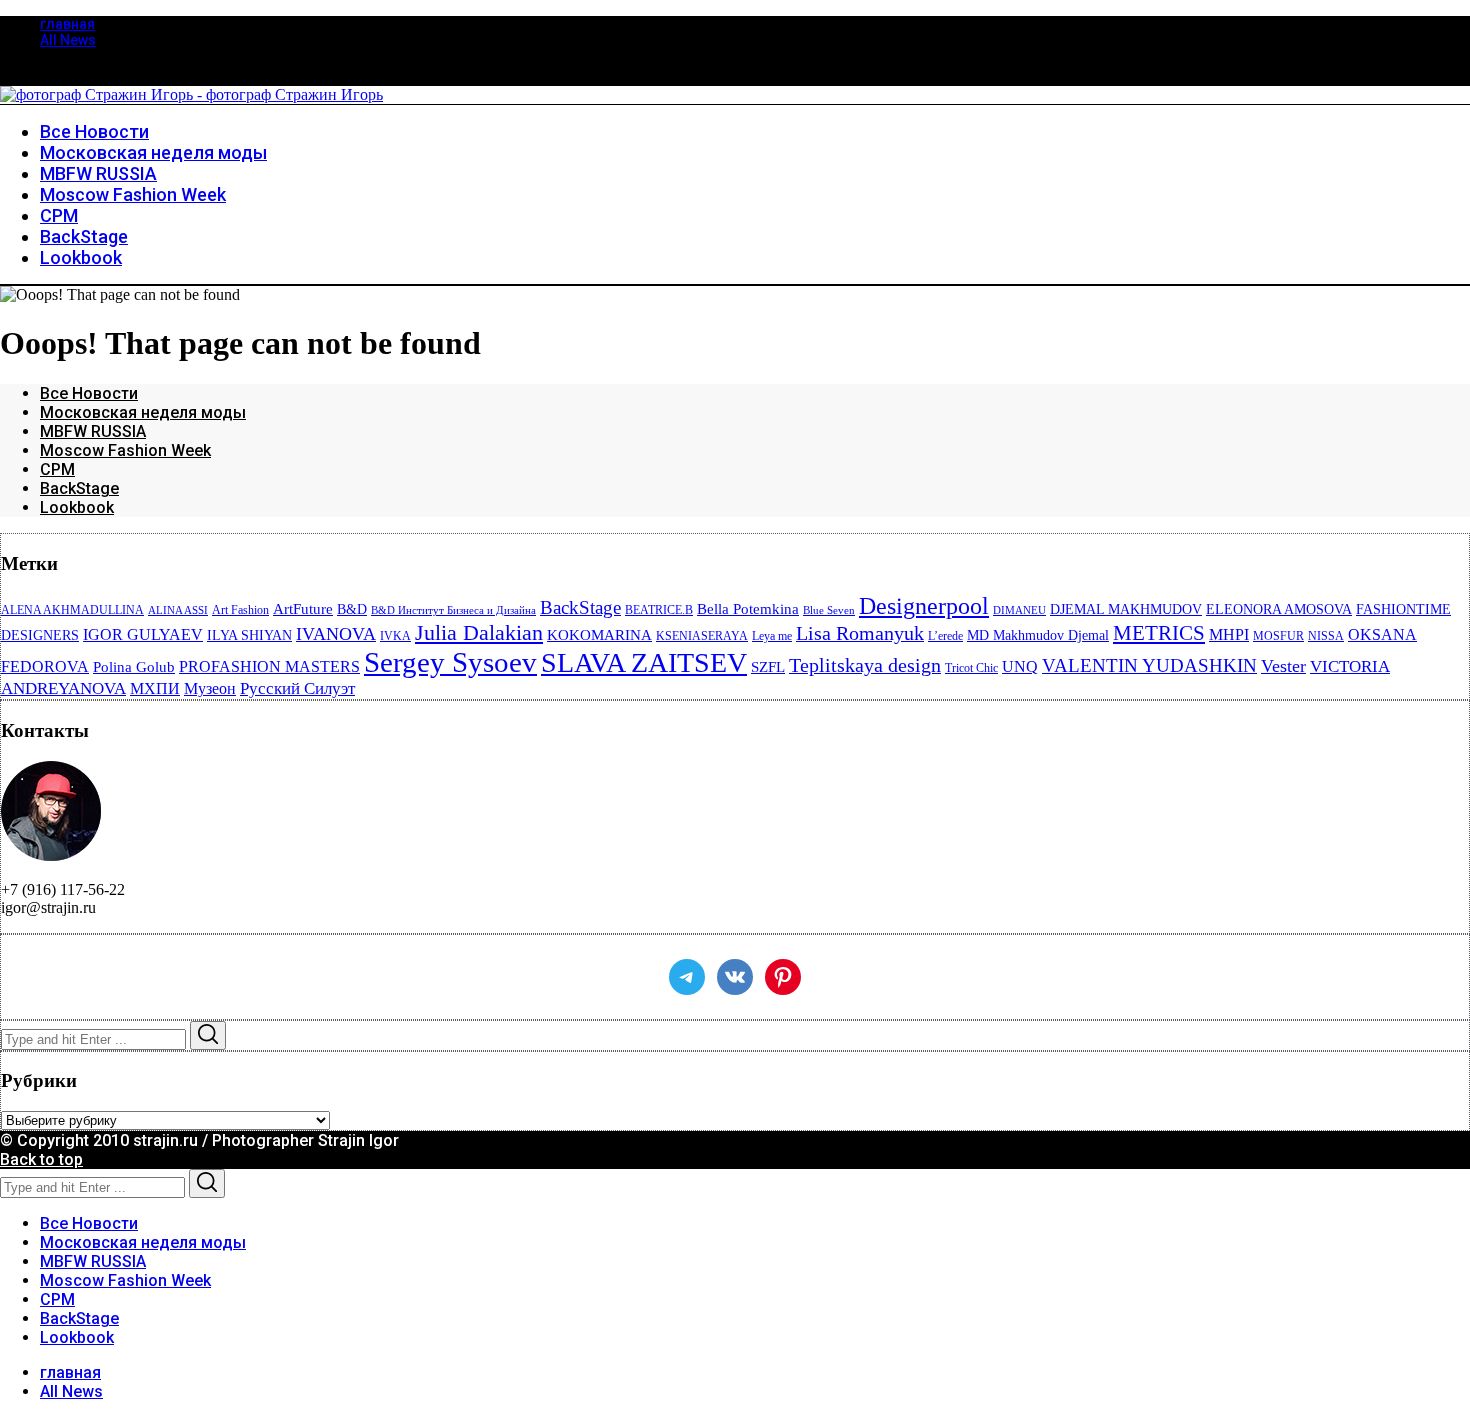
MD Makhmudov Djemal (1038, 635)
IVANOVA (336, 634)
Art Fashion (240, 610)
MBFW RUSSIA (93, 431)
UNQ (1020, 666)
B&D (352, 609)
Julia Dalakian (479, 632)
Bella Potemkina (748, 609)
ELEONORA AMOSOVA (1279, 609)
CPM (57, 469)
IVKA (395, 636)
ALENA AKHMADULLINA (72, 610)
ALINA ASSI (178, 610)
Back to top (41, 1159)
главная (67, 24)
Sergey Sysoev (450, 662)
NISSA (1326, 636)
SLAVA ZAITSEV (644, 662)
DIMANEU (1019, 610)
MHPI (1229, 634)
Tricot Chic (971, 668)
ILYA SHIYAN (249, 635)
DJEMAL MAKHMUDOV (1126, 609)
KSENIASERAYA (702, 636)
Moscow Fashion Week (125, 450)
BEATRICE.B (659, 610)
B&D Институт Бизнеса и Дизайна (453, 610)
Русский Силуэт (297, 688)
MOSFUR (1278, 636)
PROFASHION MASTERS (269, 666)
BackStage (79, 488)
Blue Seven (829, 610)
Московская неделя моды (143, 412)
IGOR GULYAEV (143, 634)
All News (68, 40)
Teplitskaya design (865, 665)
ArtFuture (303, 609)
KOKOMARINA (599, 635)
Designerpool (924, 606)
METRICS (1159, 633)
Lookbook (77, 507)
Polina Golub (134, 667)
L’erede (945, 636)
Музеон (210, 688)
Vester (1283, 666)
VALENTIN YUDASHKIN (1149, 665)
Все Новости (89, 393)
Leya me (772, 636)
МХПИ (155, 688)
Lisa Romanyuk (860, 633)
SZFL (768, 667)
